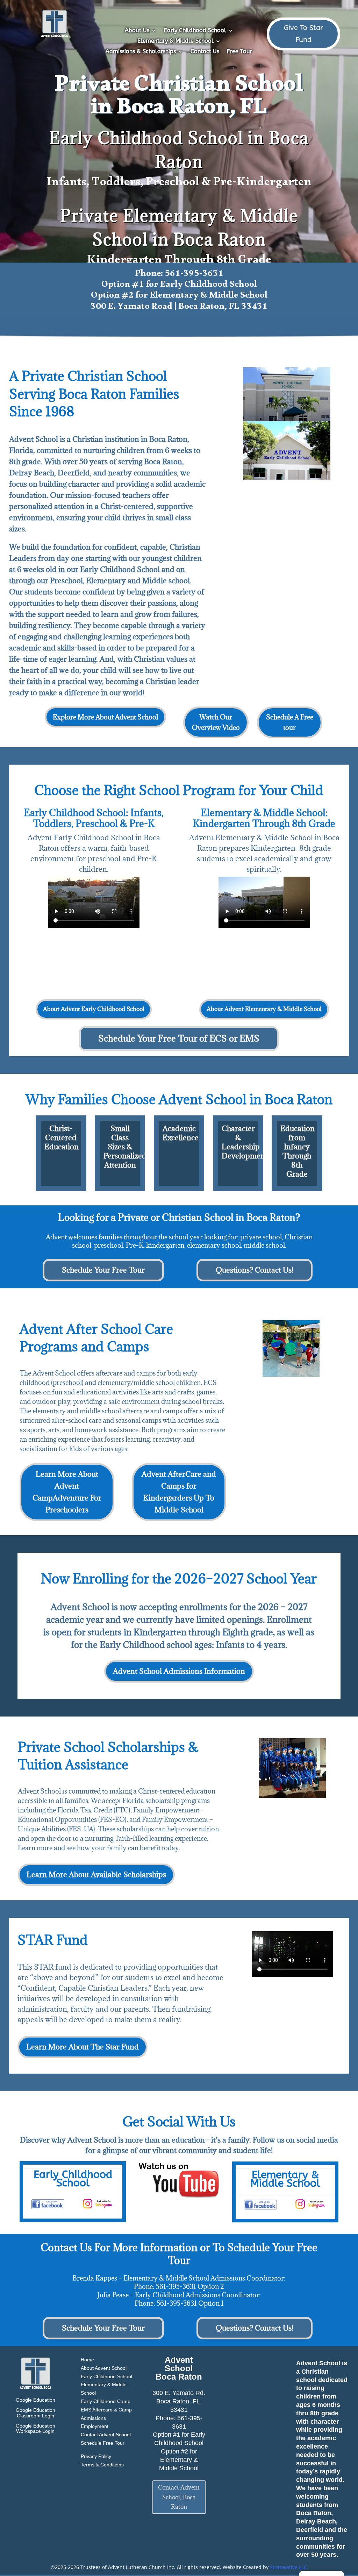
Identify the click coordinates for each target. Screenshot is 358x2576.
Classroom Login (35, 2416)
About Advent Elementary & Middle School (264, 1009)
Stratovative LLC (288, 2567)
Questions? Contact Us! (255, 1270)
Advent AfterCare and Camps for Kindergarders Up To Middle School (179, 1492)
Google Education (35, 2400)
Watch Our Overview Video (216, 722)
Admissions (93, 2418)
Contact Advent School (106, 2435)
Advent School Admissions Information (179, 1671)
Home (87, 2360)
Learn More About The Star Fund (83, 2047)
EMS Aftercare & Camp (106, 2410)
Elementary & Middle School (176, 41)
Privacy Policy (96, 2456)
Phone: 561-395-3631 (179, 275)
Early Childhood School (195, 31)
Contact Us (205, 52)
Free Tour (239, 52)
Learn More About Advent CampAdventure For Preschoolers (67, 1492)
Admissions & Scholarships (141, 52)
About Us (137, 31)
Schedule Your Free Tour (103, 1270)
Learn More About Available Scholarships (96, 1875)
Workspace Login (35, 2431)
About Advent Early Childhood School (94, 1009)
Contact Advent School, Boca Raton (179, 2497)
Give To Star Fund (303, 34)
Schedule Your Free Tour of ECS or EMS (179, 1038)
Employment (95, 2426)
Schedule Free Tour (103, 2443)
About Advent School (104, 2368)
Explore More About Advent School (105, 717)
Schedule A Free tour (290, 722)
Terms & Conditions (102, 2465)
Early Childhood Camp (106, 2401)
